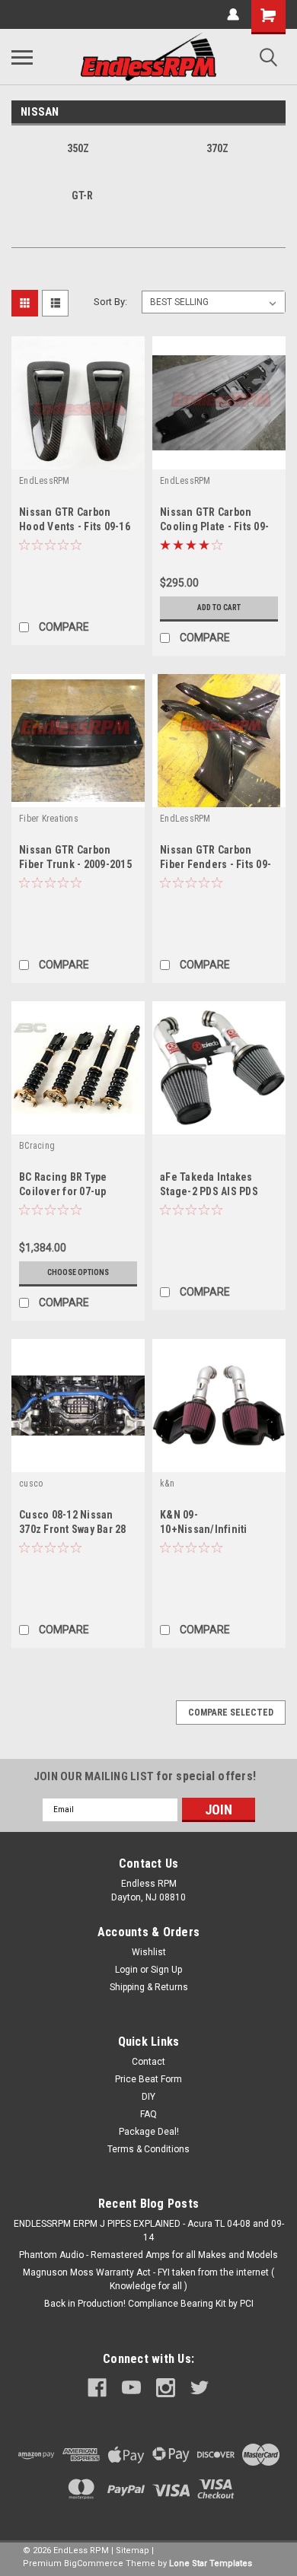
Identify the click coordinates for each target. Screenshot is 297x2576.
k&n (167, 1484)
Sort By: (110, 302)
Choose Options (78, 1272)
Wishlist (149, 1952)
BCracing (37, 1146)
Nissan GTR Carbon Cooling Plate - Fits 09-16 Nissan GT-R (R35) (214, 526)
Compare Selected (231, 1713)
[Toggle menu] (22, 57)
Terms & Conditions (148, 2149)
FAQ (148, 2114)
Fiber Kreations (49, 819)
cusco (31, 1484)
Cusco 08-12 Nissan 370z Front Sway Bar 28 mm (73, 1529)
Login (126, 1970)
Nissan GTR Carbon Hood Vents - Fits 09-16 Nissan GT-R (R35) (75, 526)
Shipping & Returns (149, 1987)
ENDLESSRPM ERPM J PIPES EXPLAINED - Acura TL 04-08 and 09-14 (149, 2231)
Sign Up (166, 1970)
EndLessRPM (45, 481)
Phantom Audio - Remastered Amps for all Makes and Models (148, 2255)
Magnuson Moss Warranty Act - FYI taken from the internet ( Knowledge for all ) (148, 2279)
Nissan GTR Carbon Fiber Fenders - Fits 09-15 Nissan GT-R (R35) (216, 864)
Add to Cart (219, 607)
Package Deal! (149, 2132)
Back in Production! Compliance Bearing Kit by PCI (149, 2304)
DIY (148, 2097)
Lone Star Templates (211, 2563)
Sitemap (133, 2551)
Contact (148, 2062)
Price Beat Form (148, 2079)
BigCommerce (94, 2563)
